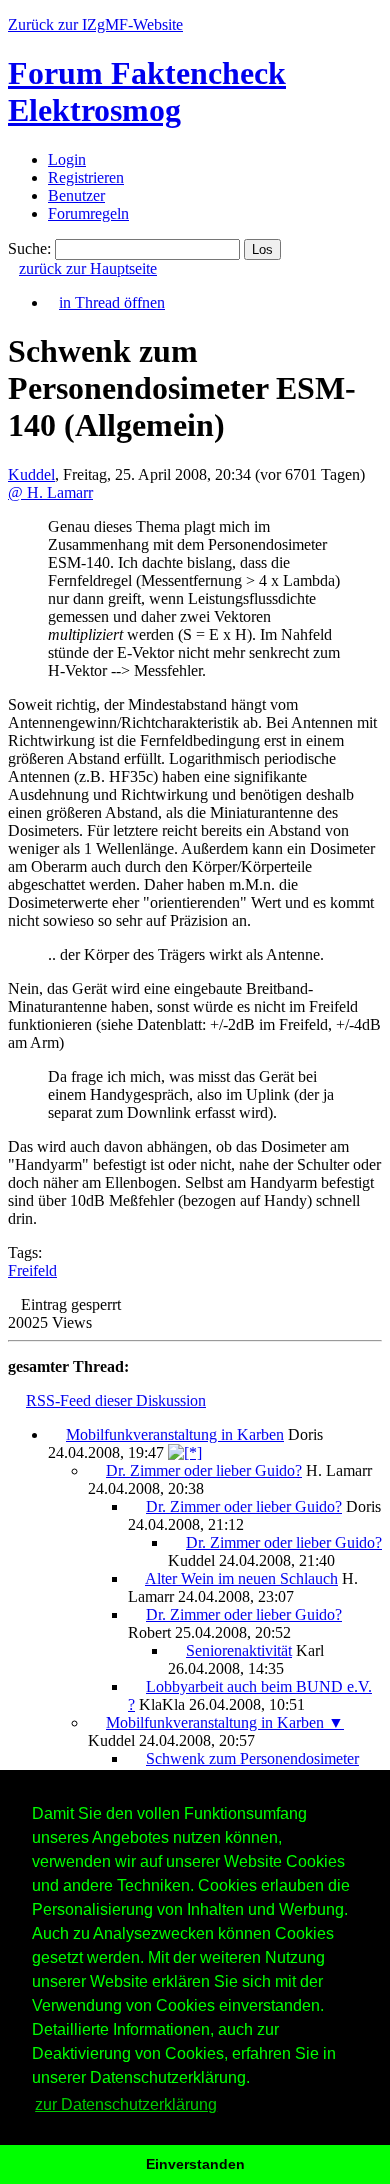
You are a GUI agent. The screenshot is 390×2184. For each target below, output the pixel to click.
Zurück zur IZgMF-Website (95, 24)
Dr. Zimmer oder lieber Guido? (204, 1470)
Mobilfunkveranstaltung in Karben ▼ (225, 1722)
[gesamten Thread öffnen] (185, 1452)
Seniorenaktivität (239, 1650)
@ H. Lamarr (50, 492)
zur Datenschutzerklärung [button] (126, 2104)
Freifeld (32, 1270)
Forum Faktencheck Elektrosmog (147, 91)
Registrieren (86, 177)
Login (67, 159)
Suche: (29, 248)
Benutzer (76, 195)
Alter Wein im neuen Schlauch (241, 1578)
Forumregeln (88, 213)
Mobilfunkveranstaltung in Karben (175, 1434)
